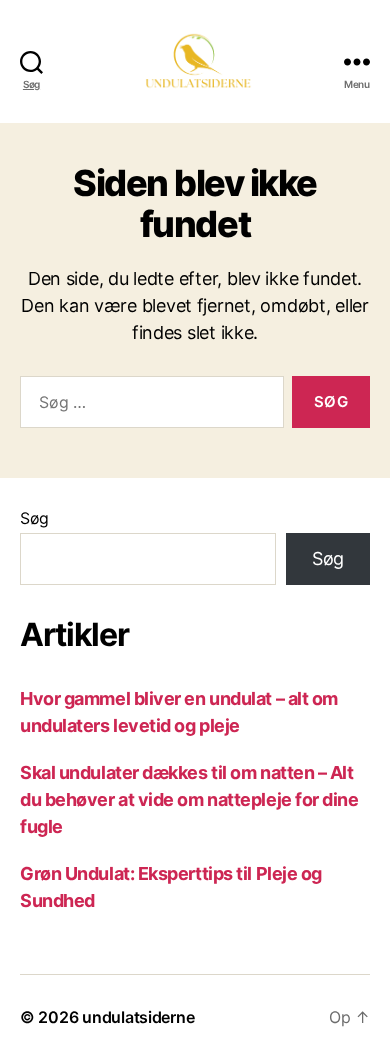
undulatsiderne (138, 1017)
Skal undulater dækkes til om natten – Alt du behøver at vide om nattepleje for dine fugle (189, 799)
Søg (34, 518)
